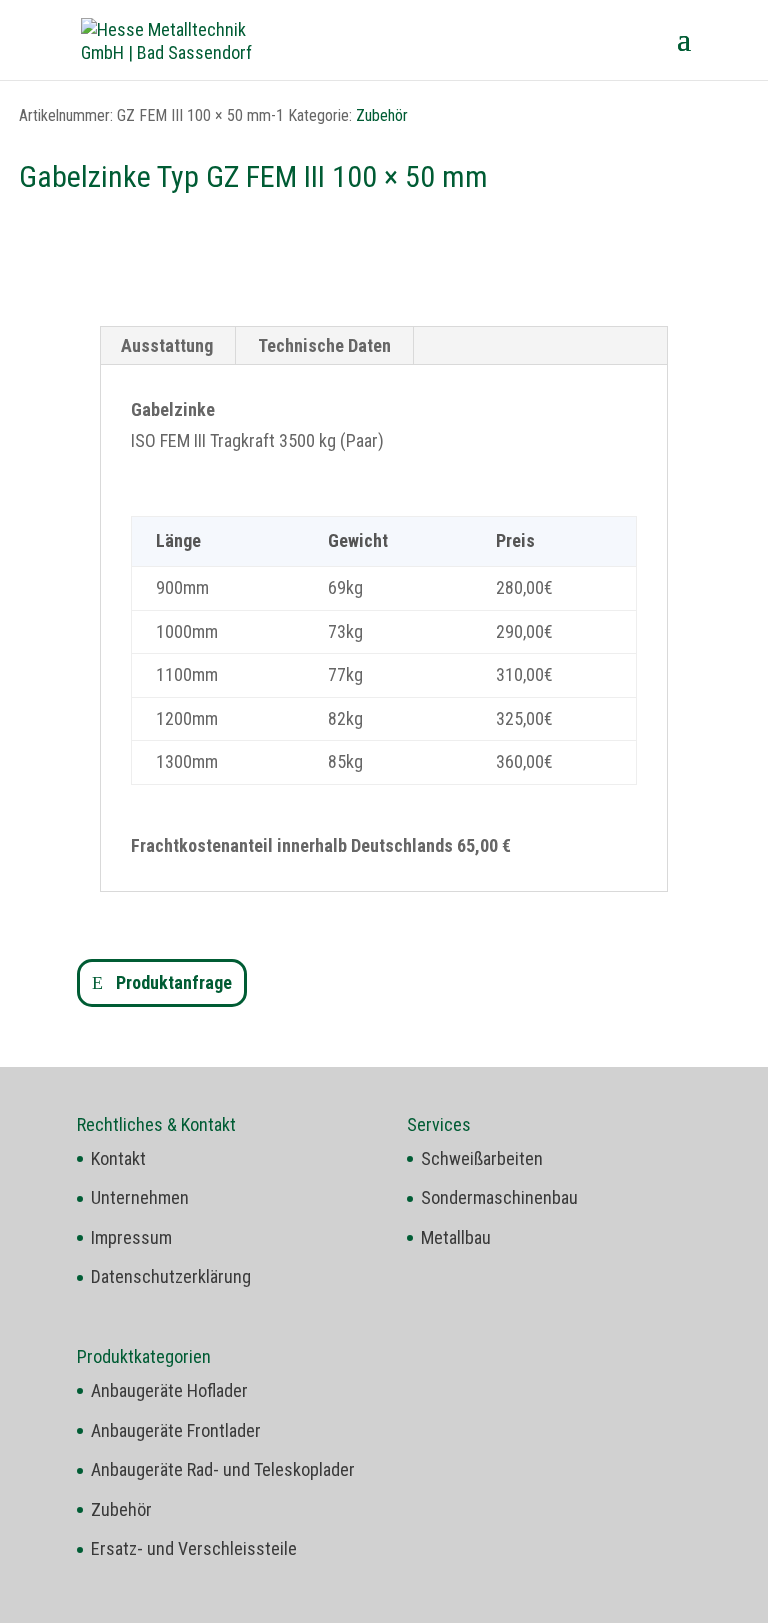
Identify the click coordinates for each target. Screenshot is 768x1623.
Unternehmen (140, 1197)
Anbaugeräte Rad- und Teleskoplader (223, 1469)
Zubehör (382, 115)
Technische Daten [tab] (324, 345)
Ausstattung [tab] (167, 345)
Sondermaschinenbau (499, 1197)
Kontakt (118, 1158)
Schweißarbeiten (482, 1158)
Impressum (131, 1237)
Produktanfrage (174, 982)
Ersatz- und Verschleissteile (194, 1548)
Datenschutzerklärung (171, 1276)
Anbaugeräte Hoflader (169, 1390)
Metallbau (456, 1237)
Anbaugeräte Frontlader (176, 1430)
